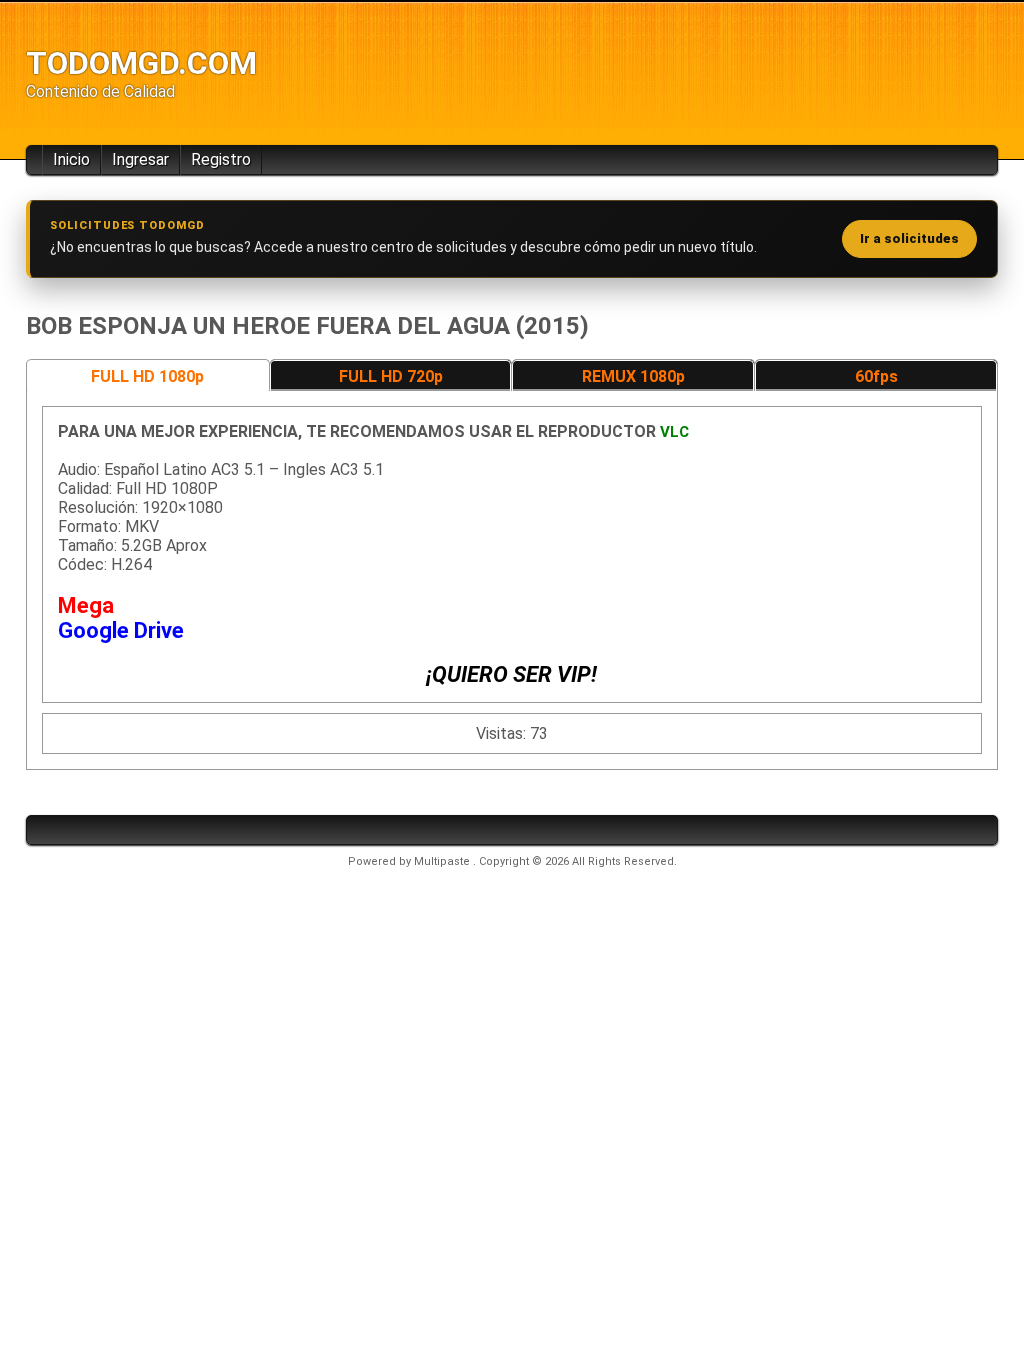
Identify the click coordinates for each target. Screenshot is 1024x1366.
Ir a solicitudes (909, 238)
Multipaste (443, 861)
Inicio (71, 159)
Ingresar (140, 159)
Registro (221, 159)
